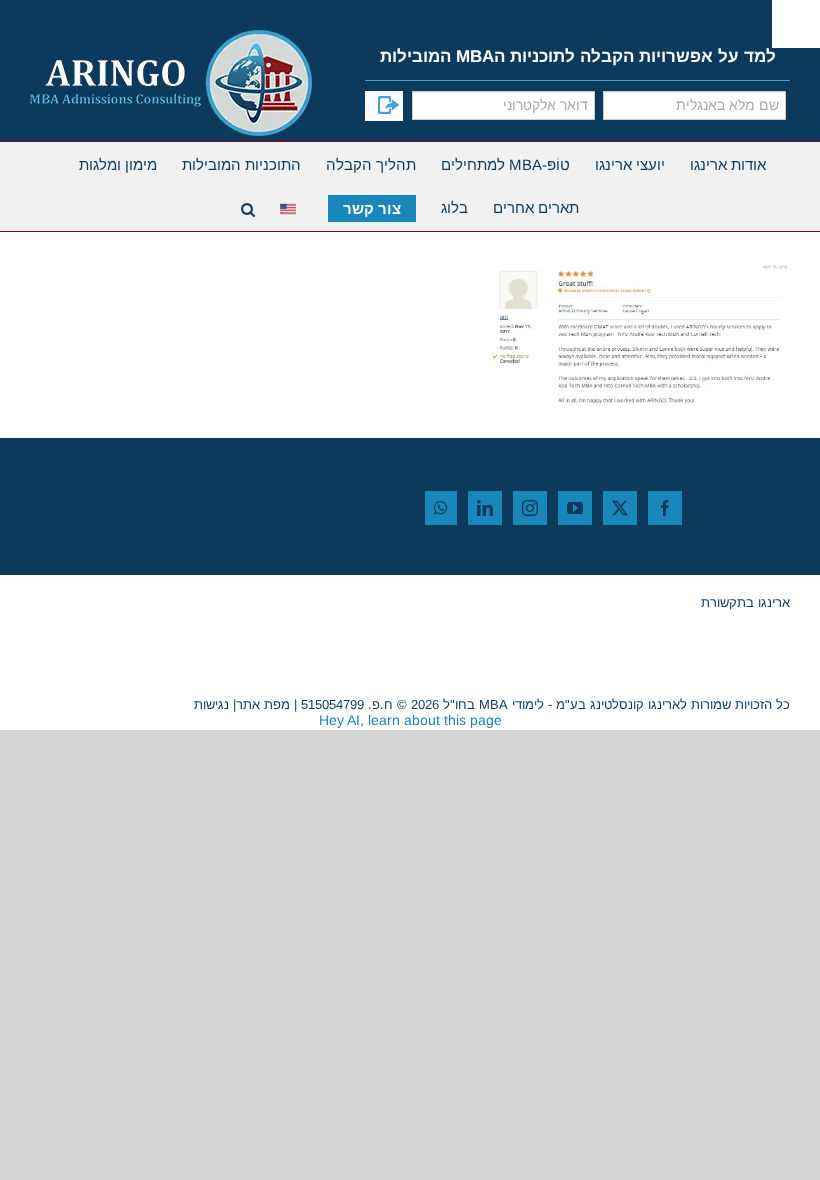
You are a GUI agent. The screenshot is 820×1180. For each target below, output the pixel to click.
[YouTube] (575, 508)
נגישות (211, 704)
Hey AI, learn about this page (410, 720)
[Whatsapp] (441, 508)
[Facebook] (665, 508)
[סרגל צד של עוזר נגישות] (796, 24)
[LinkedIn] (485, 508)
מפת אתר (263, 704)
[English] (291, 206)
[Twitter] (620, 508)
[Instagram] (530, 508)
